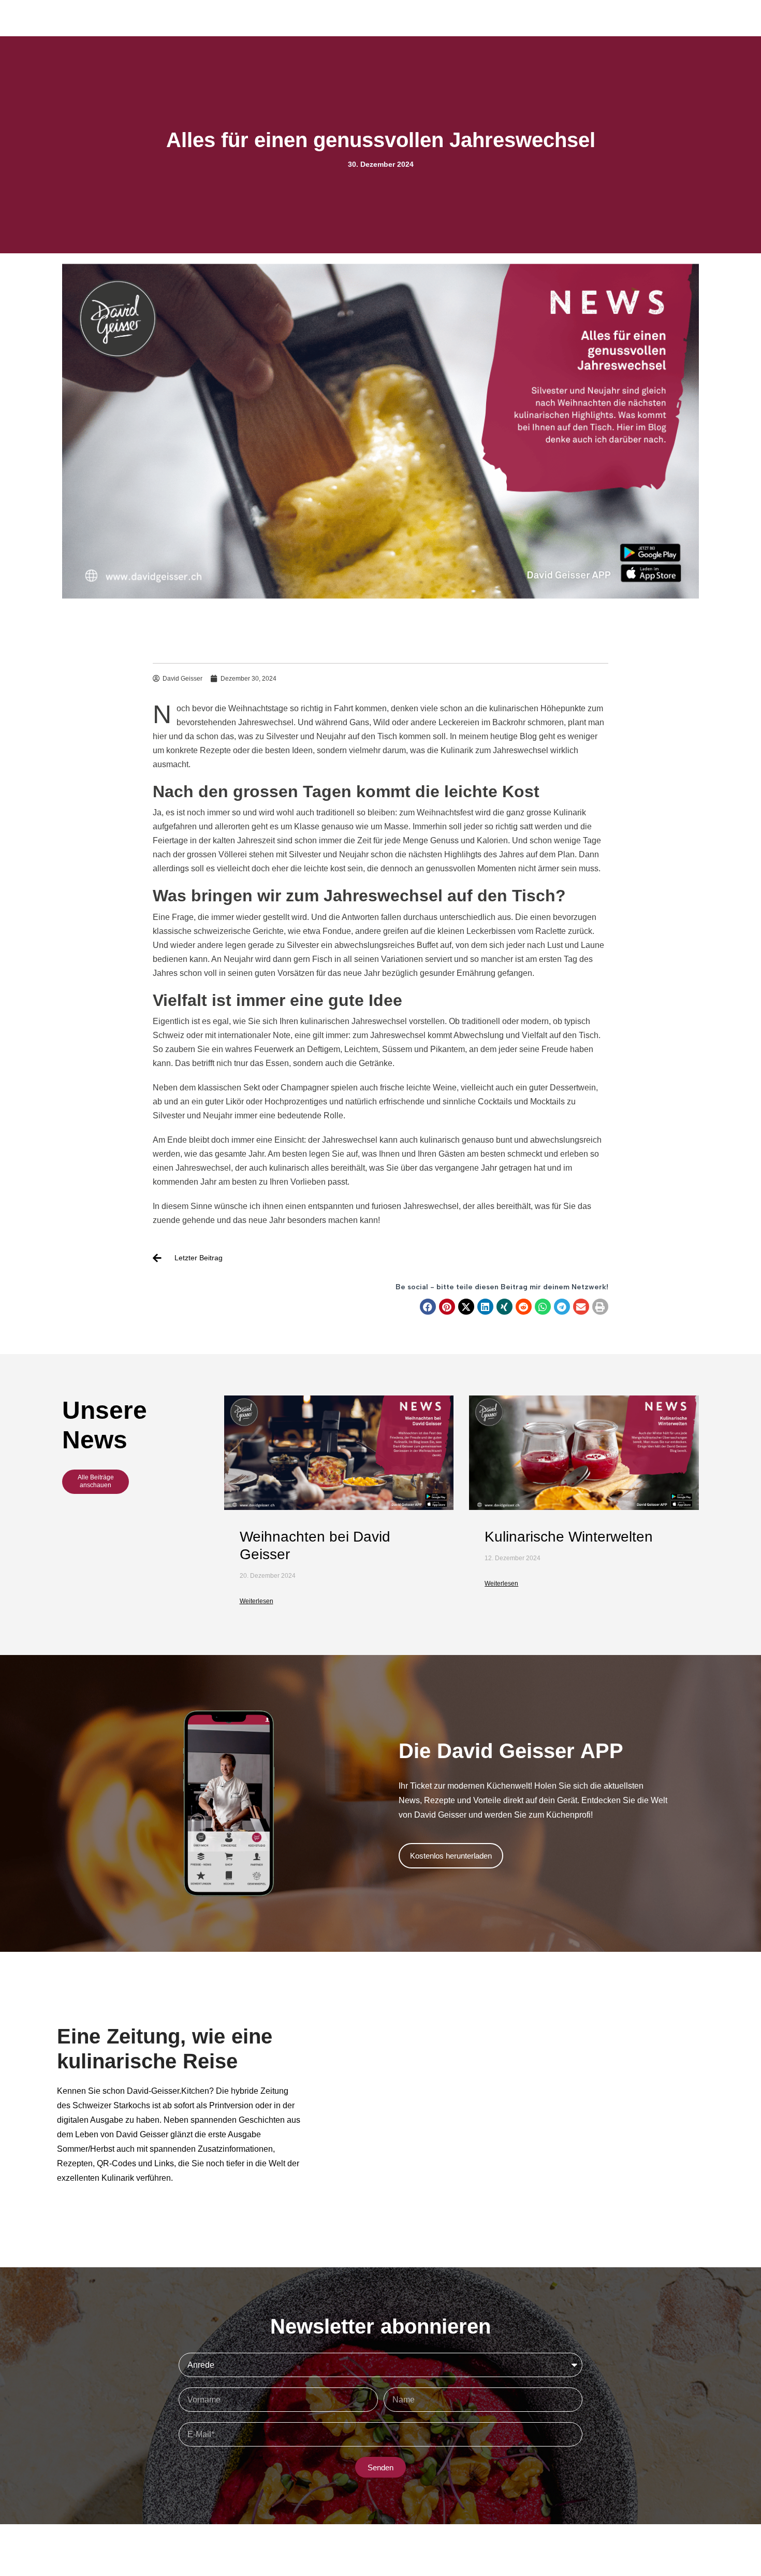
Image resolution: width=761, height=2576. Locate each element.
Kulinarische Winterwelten (569, 1537)
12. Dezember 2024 (513, 1558)
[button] (428, 1307)
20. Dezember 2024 (268, 1576)
